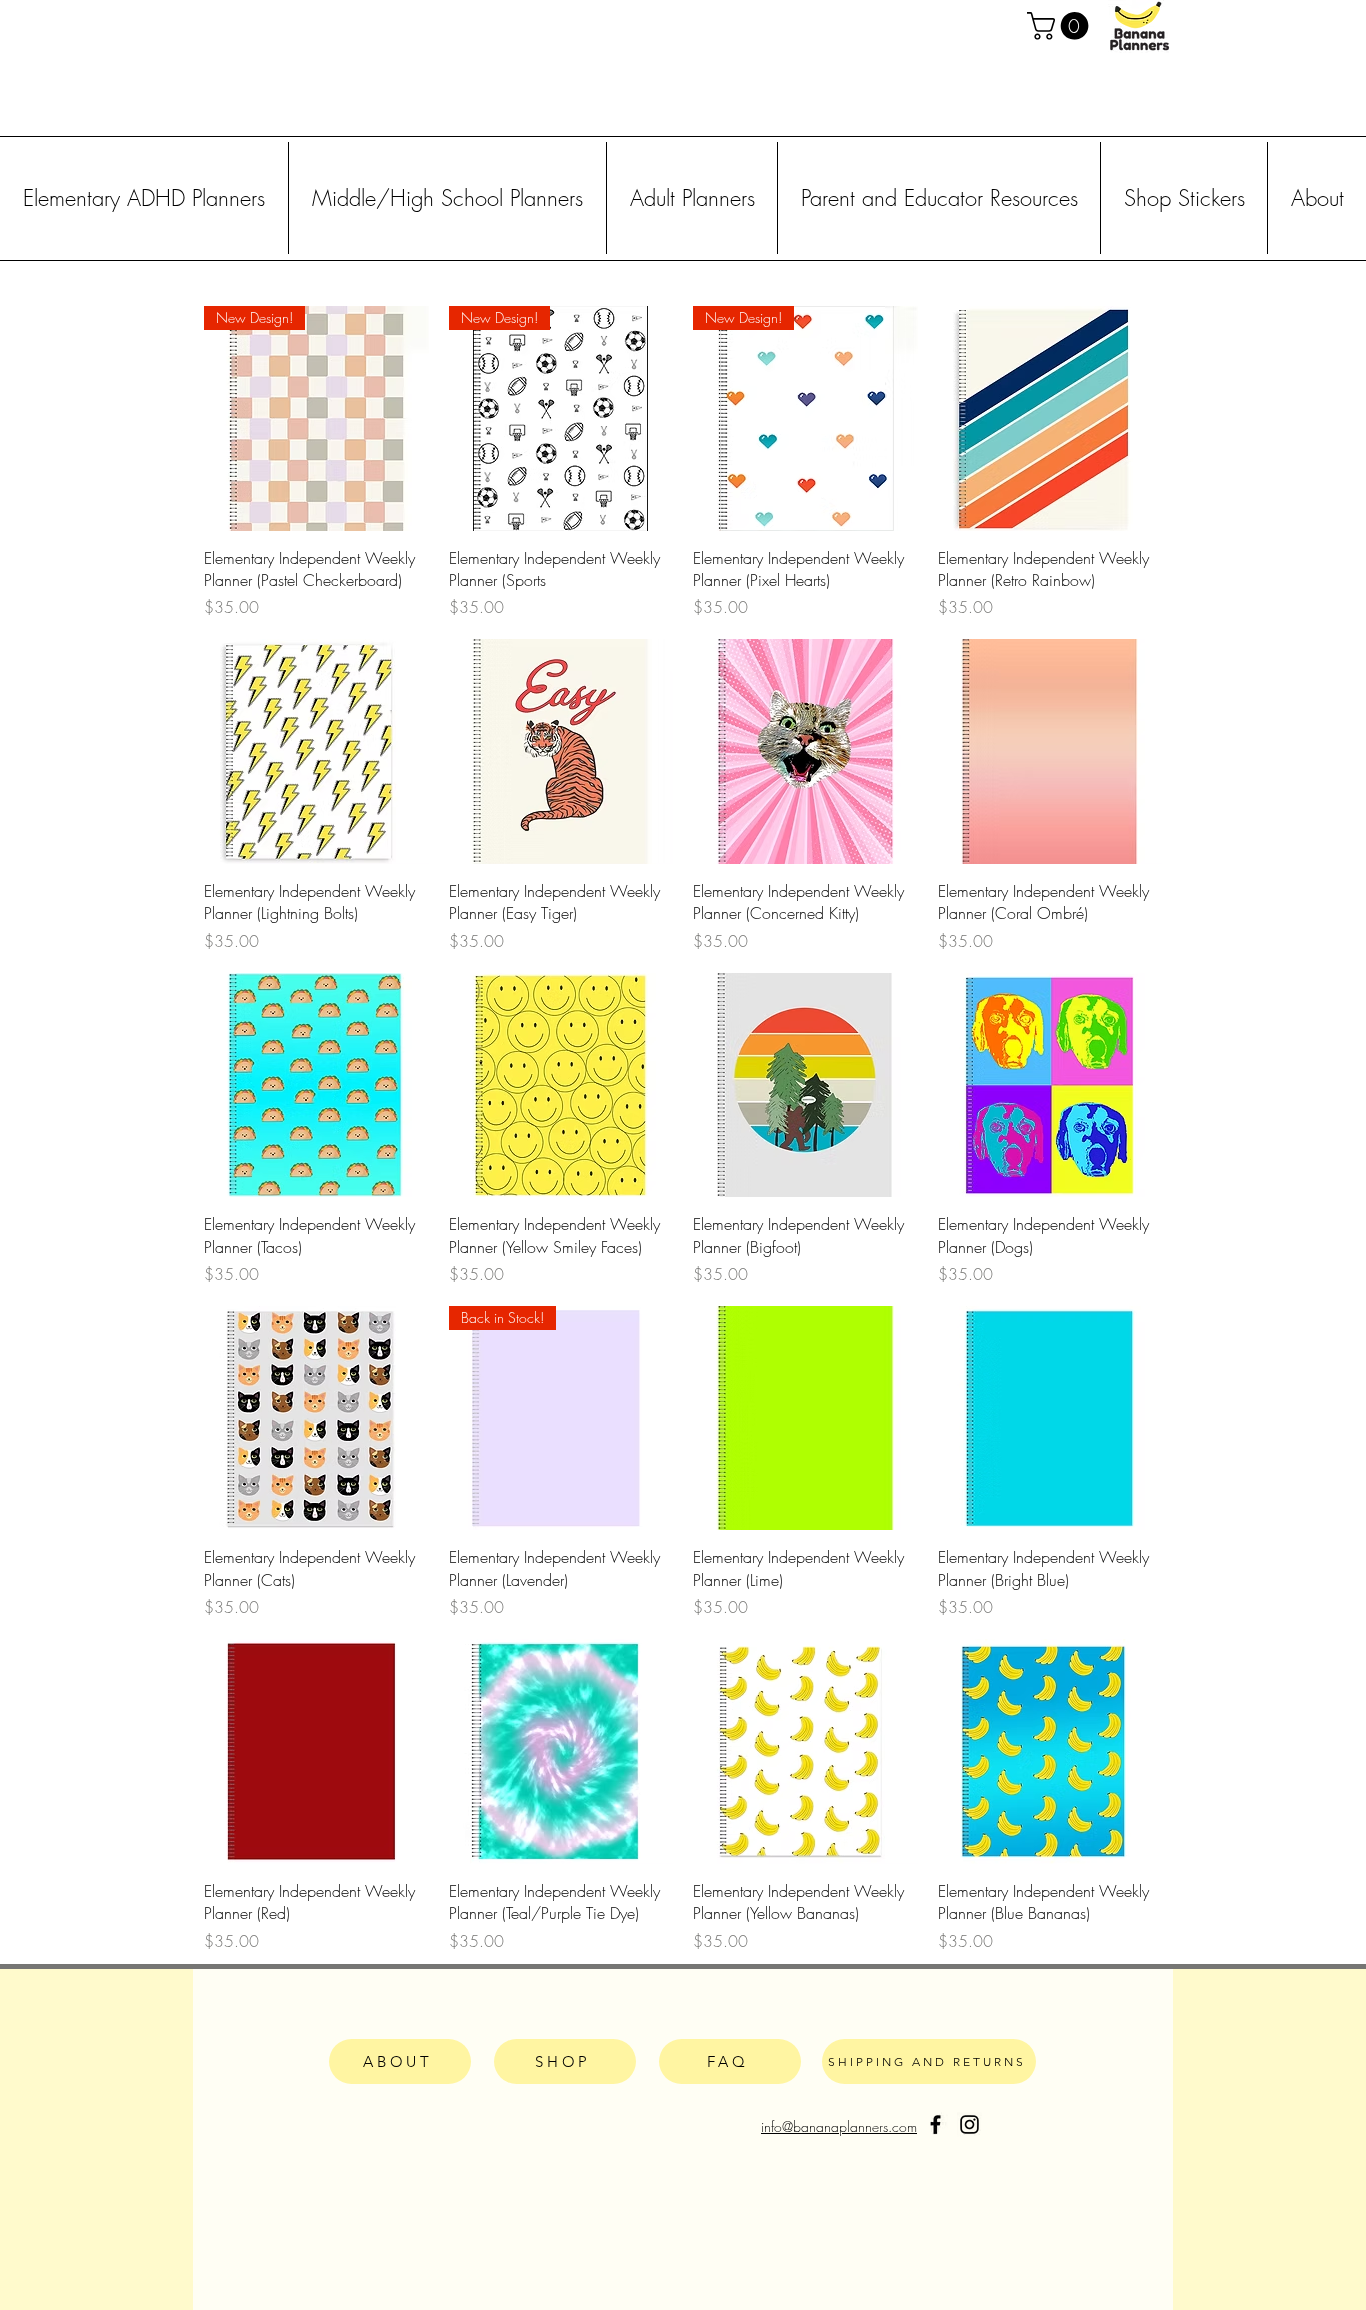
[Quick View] (1050, 418)
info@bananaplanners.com (839, 2126)
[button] (1061, 26)
